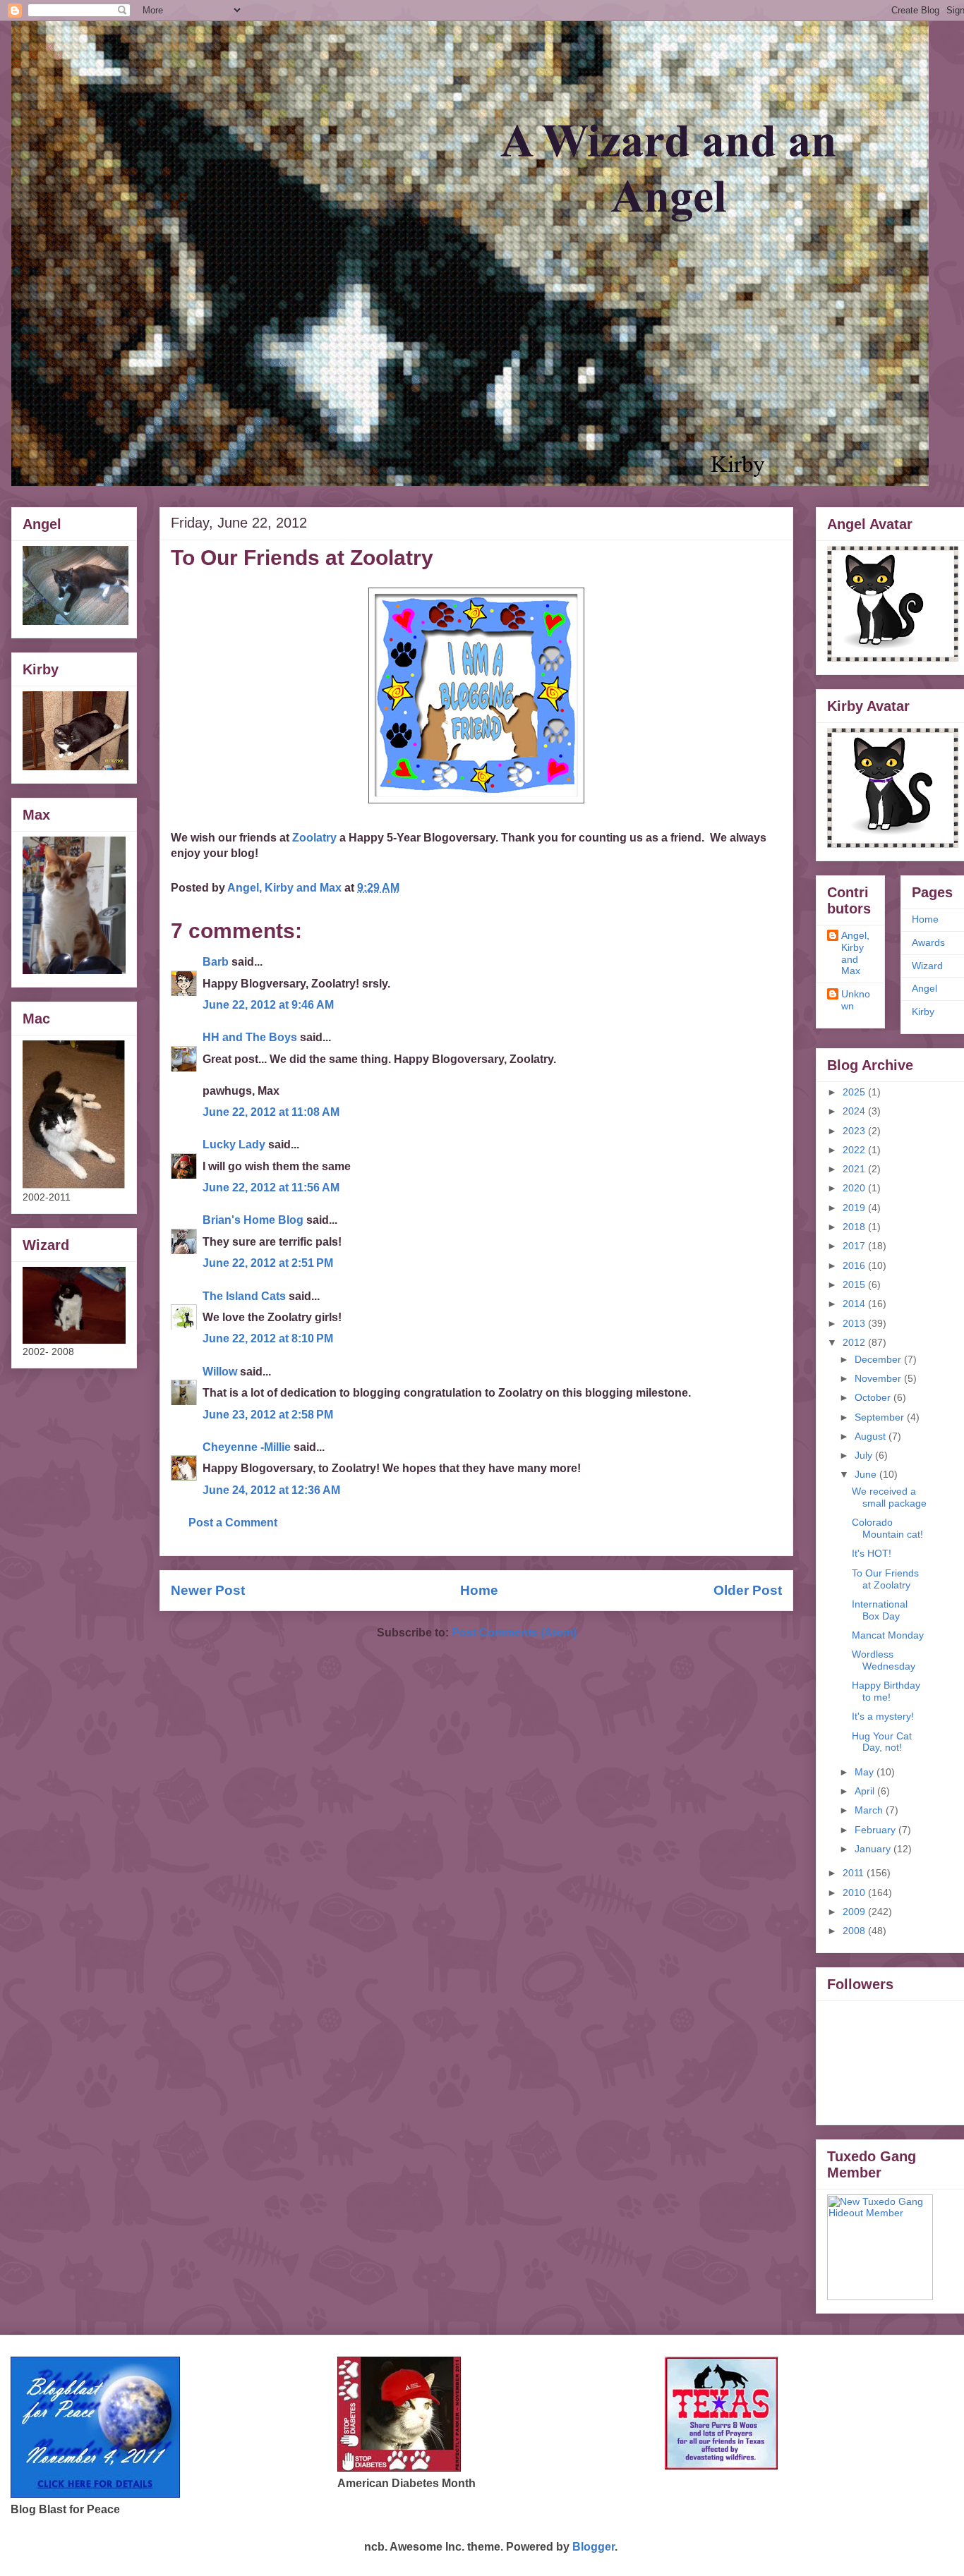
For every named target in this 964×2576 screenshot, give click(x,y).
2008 (855, 1931)
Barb (217, 962)
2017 (855, 1246)
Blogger (594, 2547)
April (866, 1791)
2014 (855, 1304)
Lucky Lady (234, 1144)
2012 (855, 1342)
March (870, 1810)
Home (479, 1590)
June (867, 1474)
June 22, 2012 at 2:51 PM (268, 1263)
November (879, 1378)
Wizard (927, 966)
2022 (855, 1150)
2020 (855, 1188)
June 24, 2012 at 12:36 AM (271, 1490)
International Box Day (880, 1610)
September (881, 1417)
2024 (855, 1111)
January (874, 1849)
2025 (855, 1092)
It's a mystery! (883, 1716)
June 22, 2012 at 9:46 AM (268, 1005)
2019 (855, 1208)
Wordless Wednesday (884, 1660)
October (874, 1397)
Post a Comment (233, 1523)
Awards (928, 942)
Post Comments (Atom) (514, 1633)
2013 (855, 1323)
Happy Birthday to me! (886, 1691)
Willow (220, 1372)
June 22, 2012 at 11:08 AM (271, 1112)
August (872, 1436)
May (866, 1772)
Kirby (923, 1011)
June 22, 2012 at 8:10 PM (268, 1338)
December (879, 1359)
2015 (855, 1284)
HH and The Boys (250, 1037)
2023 (855, 1131)
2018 (855, 1227)
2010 (855, 1892)
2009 (855, 1912)
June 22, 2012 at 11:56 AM (271, 1187)
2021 (855, 1169)
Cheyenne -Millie (247, 1447)
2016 (855, 1265)
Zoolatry (314, 838)
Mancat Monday (888, 1635)
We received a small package (889, 1497)
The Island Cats (244, 1296)
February (876, 1830)
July (865, 1455)
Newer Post (208, 1590)
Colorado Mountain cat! (887, 1528)
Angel (924, 988)
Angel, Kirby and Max (855, 953)
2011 (855, 1873)
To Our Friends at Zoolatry (885, 1579)
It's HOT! (872, 1553)
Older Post (748, 1590)
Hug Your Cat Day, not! (882, 1742)
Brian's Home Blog (253, 1220)
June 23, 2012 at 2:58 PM (268, 1415)
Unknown (856, 1000)
